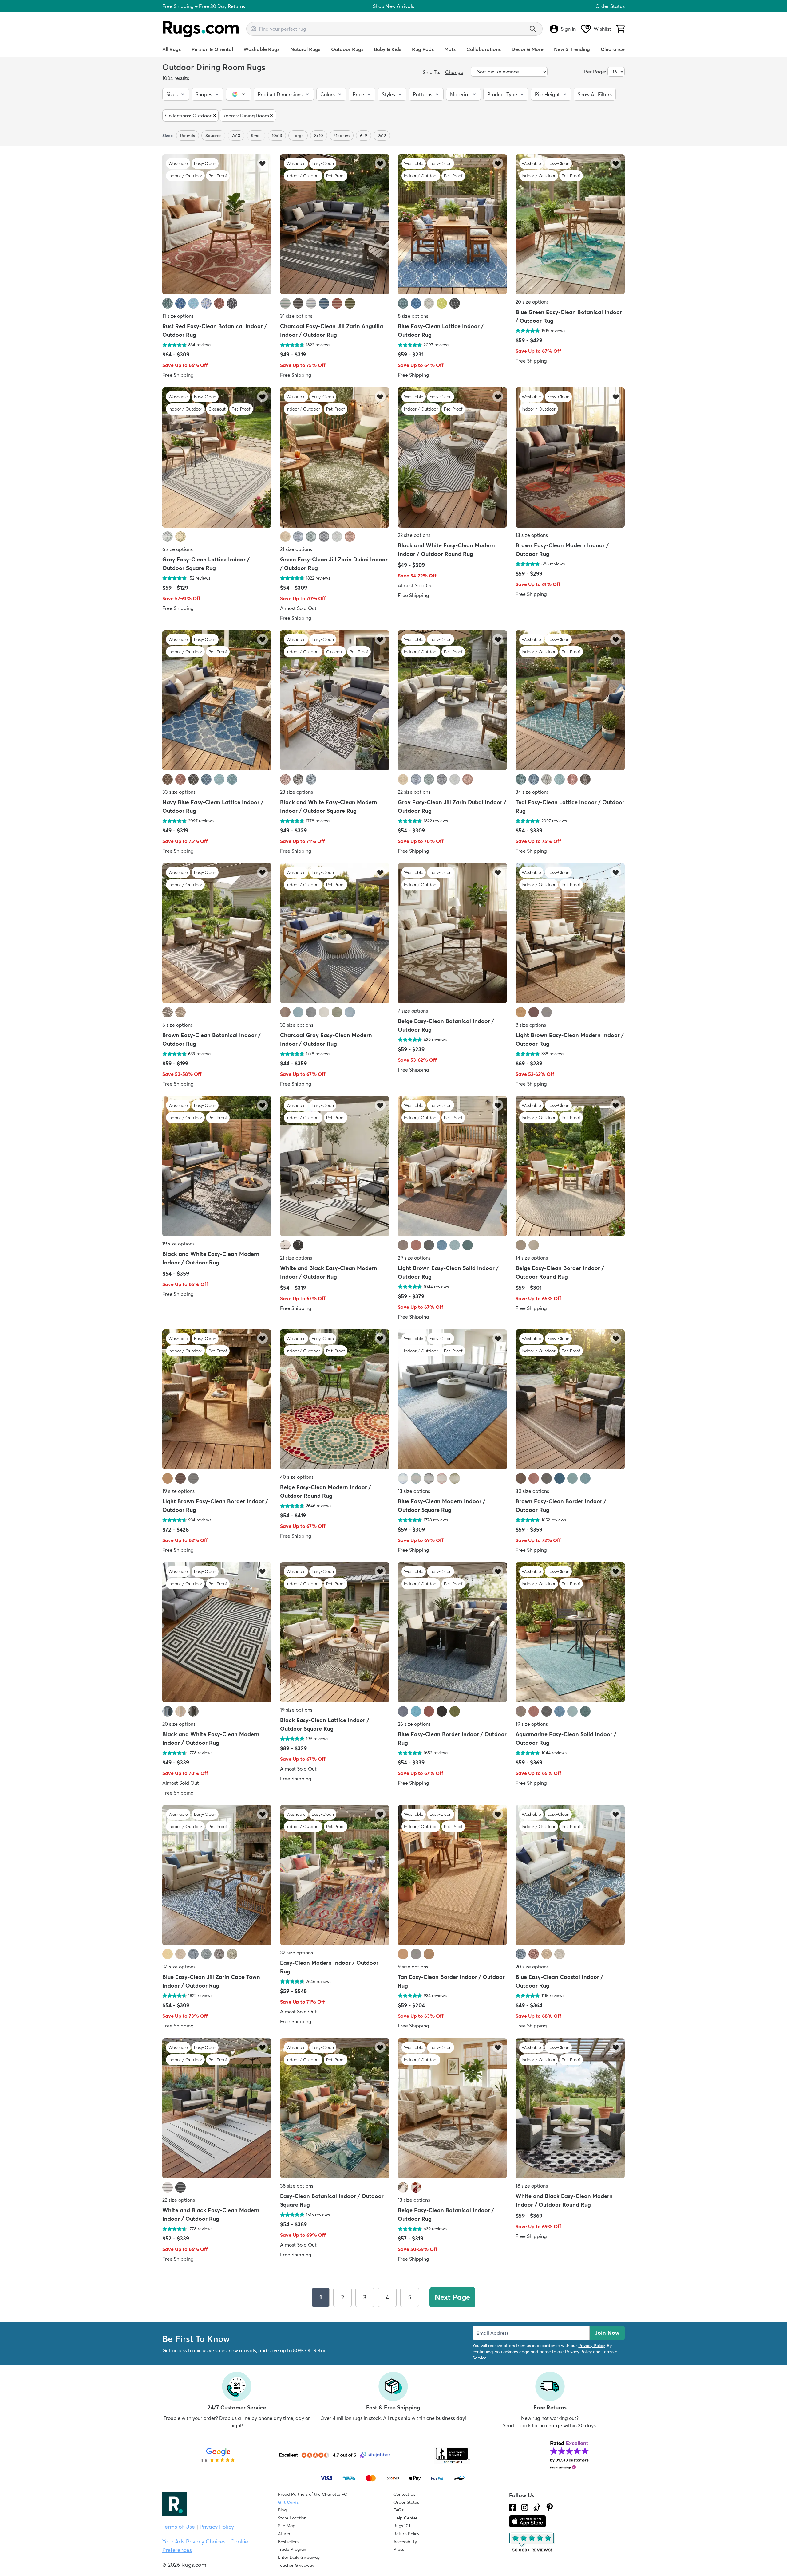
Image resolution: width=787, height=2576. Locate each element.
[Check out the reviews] (532, 2543)
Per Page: (595, 72)
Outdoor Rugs (347, 49)
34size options (532, 792)
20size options (532, 302)
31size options (296, 316)
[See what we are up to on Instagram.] (525, 2507)
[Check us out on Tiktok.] (537, 2507)
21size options (296, 549)
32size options (297, 1953)
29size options (414, 1258)
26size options (414, 1724)
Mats (450, 49)
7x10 (236, 136)
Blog (282, 2510)
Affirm (284, 2534)
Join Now (607, 2333)
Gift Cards (288, 2502)
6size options (178, 549)
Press (399, 2549)
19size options (178, 1244)
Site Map (287, 2526)
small (256, 136)
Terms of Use (179, 2527)
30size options (532, 1491)
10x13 (277, 136)
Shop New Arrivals (393, 6)
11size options (178, 316)
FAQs (399, 2510)
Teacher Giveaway (296, 2565)
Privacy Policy (591, 2346)
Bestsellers (288, 2542)
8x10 (319, 136)
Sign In (568, 29)
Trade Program (293, 2549)
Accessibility (405, 2542)
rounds (188, 136)
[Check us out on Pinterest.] (550, 2507)
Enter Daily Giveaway (299, 2557)
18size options (532, 2186)
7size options (413, 1011)
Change (454, 72)
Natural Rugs (305, 49)
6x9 (364, 136)
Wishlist (602, 29)
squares (213, 136)
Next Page (452, 2297)
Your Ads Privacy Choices (194, 2541)
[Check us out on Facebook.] (513, 2507)
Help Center (405, 2518)
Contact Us (404, 2494)
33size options (179, 792)
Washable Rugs (261, 49)
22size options (414, 535)
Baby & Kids (388, 49)
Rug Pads (423, 49)
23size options (297, 792)
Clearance (613, 49)
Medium (342, 136)
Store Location (292, 2518)
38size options (297, 2186)
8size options (413, 316)
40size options (297, 1477)
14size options (532, 1258)
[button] (176, 94)
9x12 (382, 136)
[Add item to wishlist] (262, 163)
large (298, 136)
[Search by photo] (253, 28)
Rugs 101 (402, 2526)
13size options (532, 535)
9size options (413, 1967)
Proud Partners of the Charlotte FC (312, 2494)
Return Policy (406, 2534)
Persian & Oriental (212, 49)
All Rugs (172, 49)
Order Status (610, 6)
